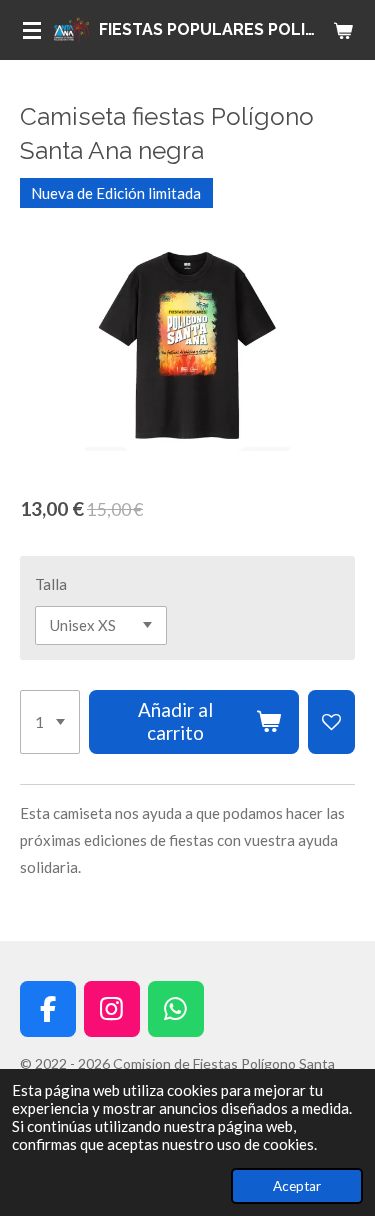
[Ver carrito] (343, 30)
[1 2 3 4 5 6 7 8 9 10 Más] (50, 722)
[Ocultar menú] (32, 30)
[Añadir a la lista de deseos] (331, 722)
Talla (51, 584)
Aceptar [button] (297, 1186)
